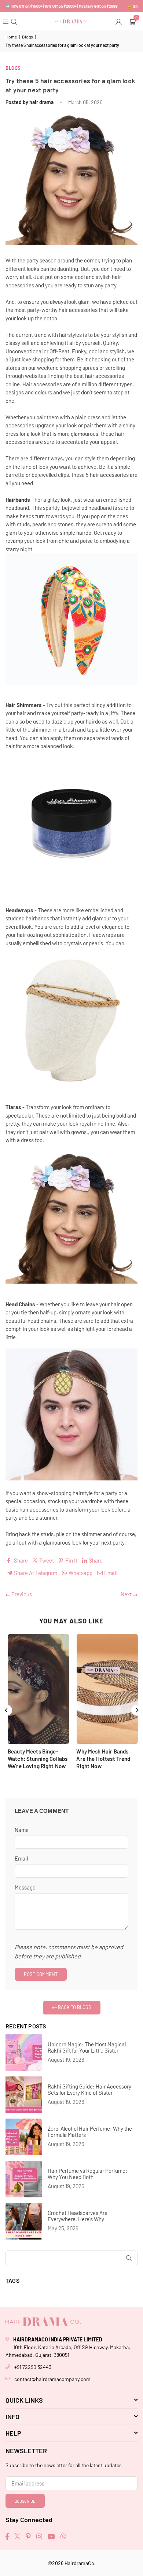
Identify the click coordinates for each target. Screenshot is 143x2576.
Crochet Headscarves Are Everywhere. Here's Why (78, 2216)
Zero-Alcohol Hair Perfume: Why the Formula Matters (90, 2132)
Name (22, 1830)
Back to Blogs (74, 2007)
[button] (133, 21)
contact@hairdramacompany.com (52, 2379)
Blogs (27, 37)
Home (11, 37)
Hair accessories (42, 384)
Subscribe (25, 2501)
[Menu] (6, 21)
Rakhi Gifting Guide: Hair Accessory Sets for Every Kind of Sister (89, 2090)
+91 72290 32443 (33, 2367)
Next (127, 1594)
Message (25, 1887)
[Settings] (119, 21)
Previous (21, 1594)
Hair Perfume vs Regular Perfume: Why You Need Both (87, 2174)
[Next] (137, 1710)
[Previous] (7, 1710)
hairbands (37, 918)
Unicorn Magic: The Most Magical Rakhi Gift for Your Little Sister (87, 2047)
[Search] (15, 21)
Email (21, 1858)
